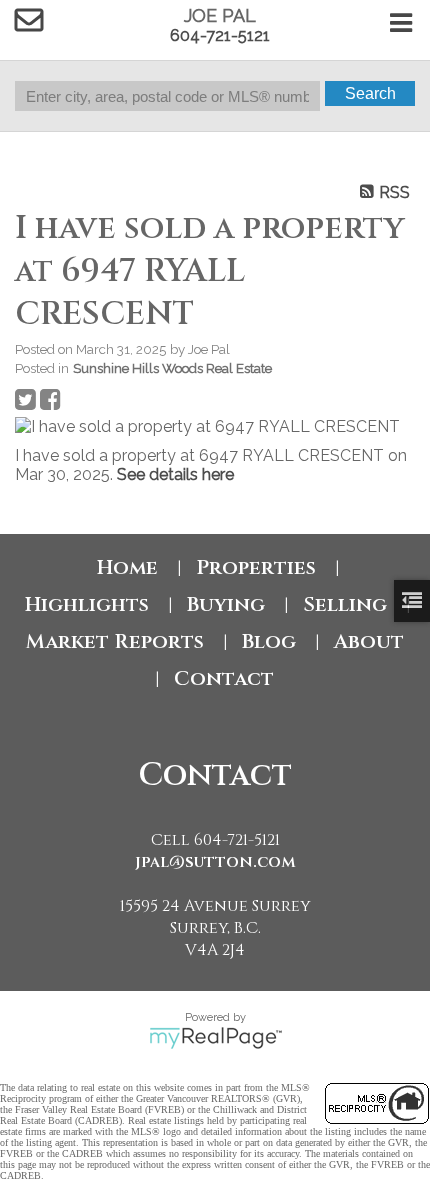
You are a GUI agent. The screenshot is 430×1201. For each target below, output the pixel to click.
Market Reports (115, 641)
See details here (175, 474)
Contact (224, 678)
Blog (269, 641)
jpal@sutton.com (215, 862)
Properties (256, 567)
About (369, 641)
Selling (345, 604)
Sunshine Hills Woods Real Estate (172, 368)
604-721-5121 (220, 35)
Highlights (87, 604)
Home (127, 567)
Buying (226, 604)
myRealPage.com (215, 1038)
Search (370, 93)
